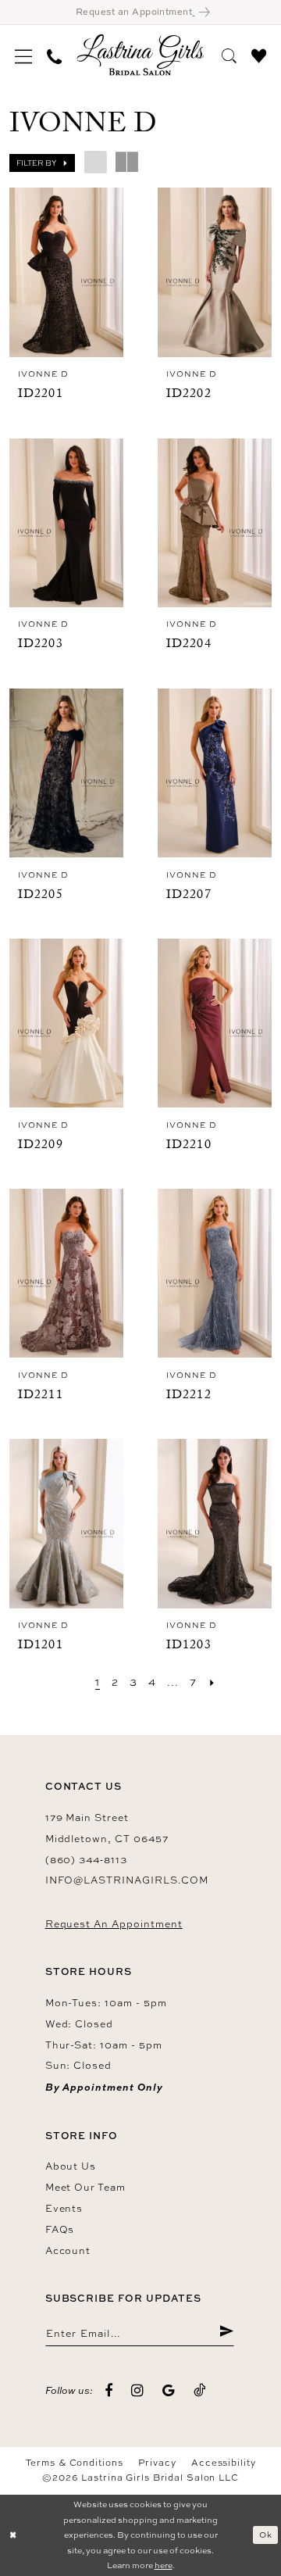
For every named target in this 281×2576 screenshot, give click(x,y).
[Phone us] (55, 55)
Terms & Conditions (75, 2463)
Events (64, 2208)
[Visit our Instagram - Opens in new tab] (138, 2392)
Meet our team (85, 2187)
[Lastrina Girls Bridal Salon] (140, 55)
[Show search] (229, 54)
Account (68, 2250)
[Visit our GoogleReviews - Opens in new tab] (169, 2392)
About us (71, 2166)
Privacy (157, 2463)
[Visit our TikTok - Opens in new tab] (200, 2391)
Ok (266, 2535)
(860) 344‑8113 (86, 1860)
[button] (24, 55)
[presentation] (67, 272)
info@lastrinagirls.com (127, 1880)
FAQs (60, 2229)
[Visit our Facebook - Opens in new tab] (109, 2392)
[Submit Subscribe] (226, 2333)
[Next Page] (212, 1682)
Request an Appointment (114, 1924)
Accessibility (223, 2463)
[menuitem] (24, 55)
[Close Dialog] (13, 2535)
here (164, 2565)
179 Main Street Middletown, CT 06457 (107, 1828)
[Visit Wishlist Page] (258, 54)
